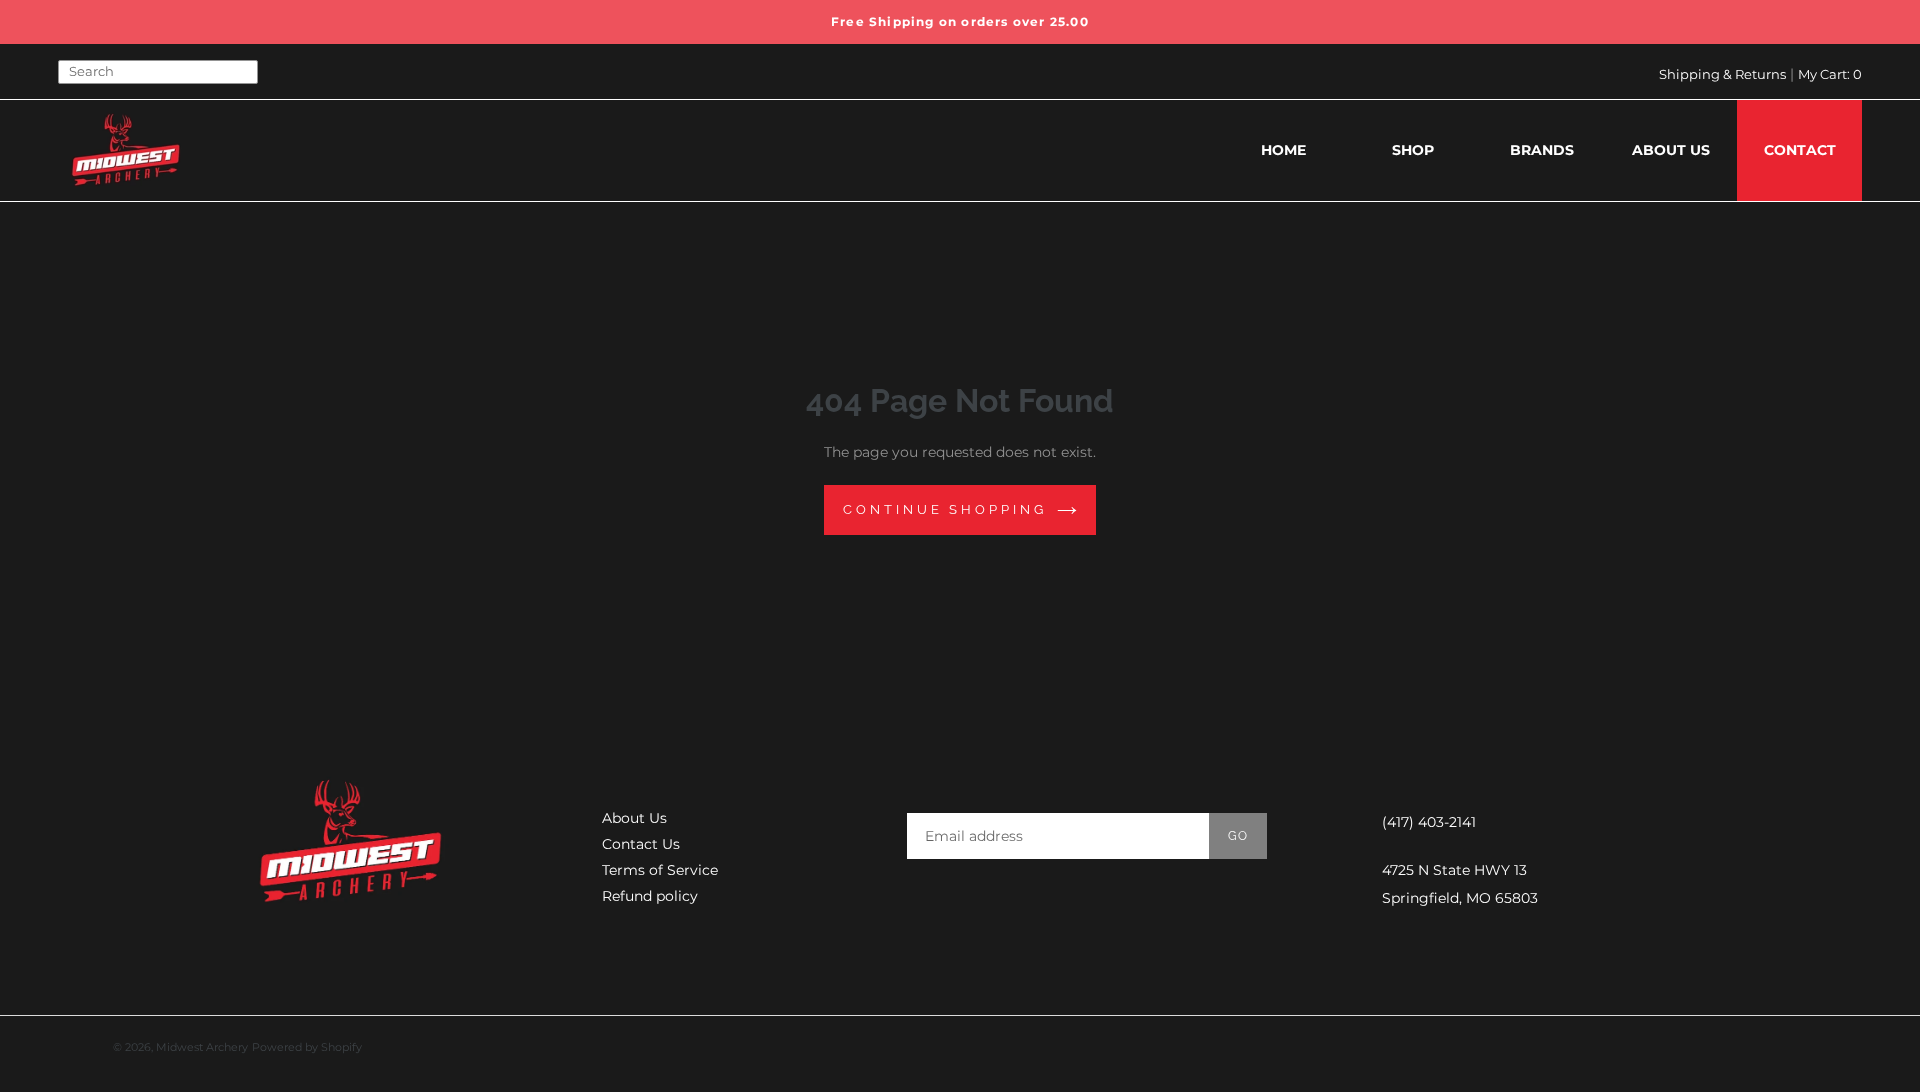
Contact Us (641, 844)
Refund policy (650, 896)
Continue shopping (944, 509)
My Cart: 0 (1830, 74)
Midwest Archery (202, 1047)
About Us (634, 818)
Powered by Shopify (307, 1047)
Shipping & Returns (1722, 74)
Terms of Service (660, 870)
